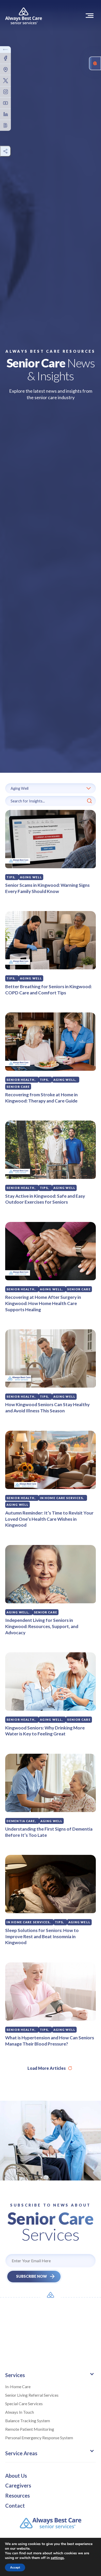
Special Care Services (24, 2404)
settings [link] (57, 2558)
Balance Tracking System (28, 2421)
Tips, (11, 877)
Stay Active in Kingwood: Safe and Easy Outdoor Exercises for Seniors (45, 1199)
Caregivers (18, 2485)
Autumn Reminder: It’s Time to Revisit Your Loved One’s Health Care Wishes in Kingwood (49, 1519)
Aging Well (31, 877)
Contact (15, 2506)
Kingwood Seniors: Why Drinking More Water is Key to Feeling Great (45, 1731)
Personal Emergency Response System (39, 2438)
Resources (17, 2496)
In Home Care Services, (62, 1498)
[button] (91, 15)
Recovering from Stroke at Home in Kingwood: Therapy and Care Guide (41, 1098)
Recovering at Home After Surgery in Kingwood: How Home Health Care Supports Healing (43, 1303)
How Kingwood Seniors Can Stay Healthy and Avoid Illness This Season (47, 1408)
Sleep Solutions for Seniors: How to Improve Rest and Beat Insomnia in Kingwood (42, 1937)
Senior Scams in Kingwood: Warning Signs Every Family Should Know (47, 888)
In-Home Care (18, 2386)
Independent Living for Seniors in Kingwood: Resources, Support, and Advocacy (42, 1626)
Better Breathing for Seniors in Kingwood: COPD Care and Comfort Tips (48, 990)
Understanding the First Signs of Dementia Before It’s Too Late (49, 1832)
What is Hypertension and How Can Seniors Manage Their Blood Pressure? (50, 2041)
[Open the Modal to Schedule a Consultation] (95, 63)
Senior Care (18, 1087)
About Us (16, 2476)
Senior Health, (21, 1080)
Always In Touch (20, 2412)
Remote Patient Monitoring (30, 2429)
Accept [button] (15, 2567)
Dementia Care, (21, 1821)
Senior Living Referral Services (32, 2395)
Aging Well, (65, 1080)
